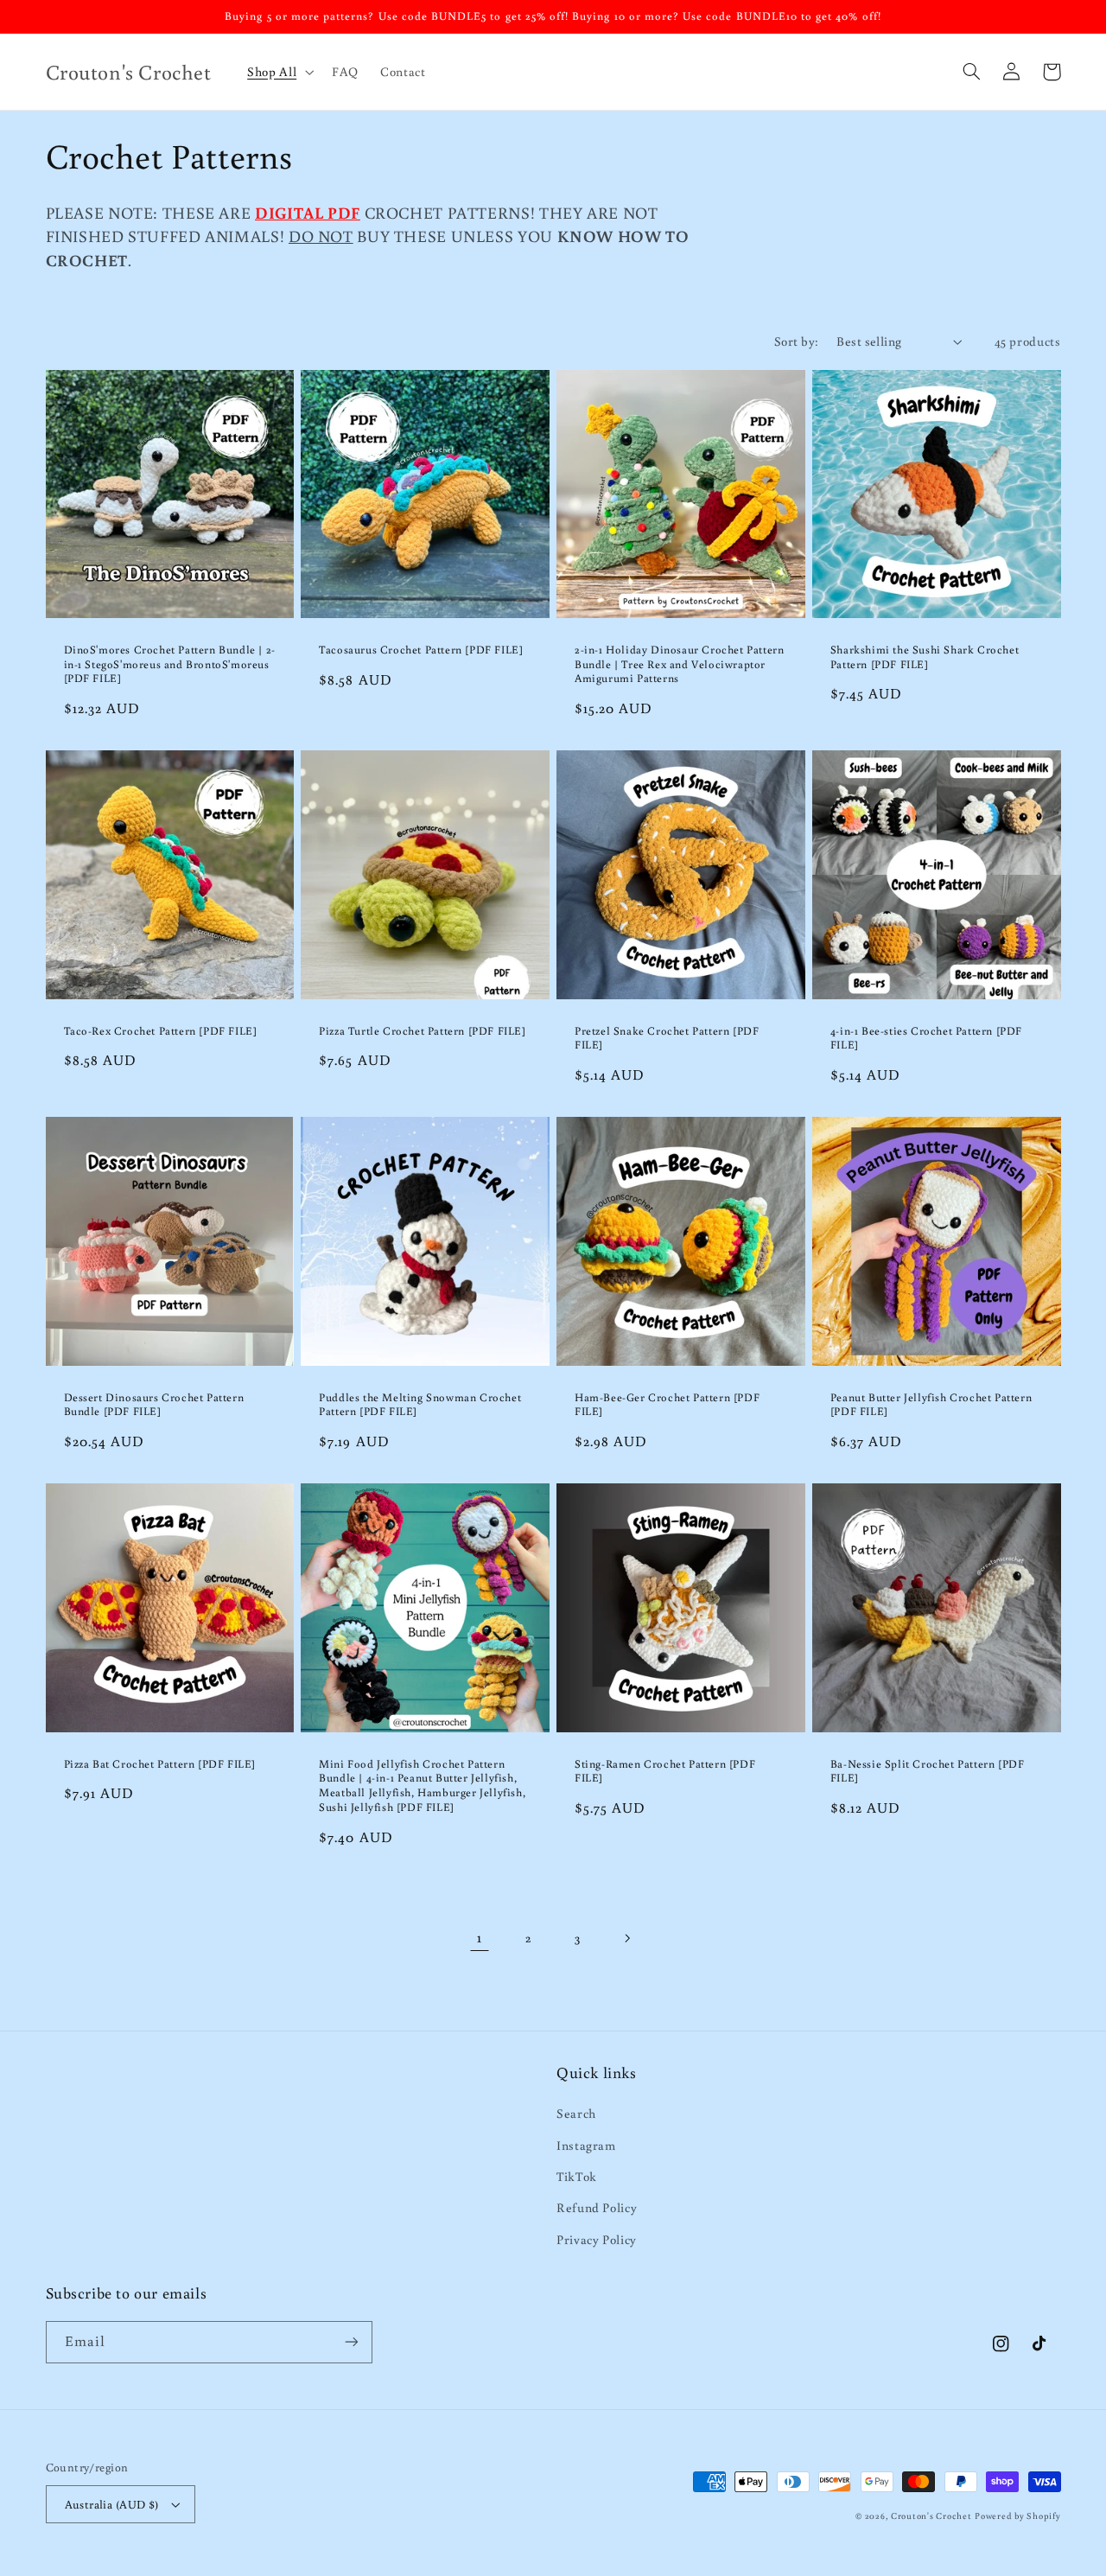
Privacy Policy (597, 2239)
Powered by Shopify (1017, 2515)
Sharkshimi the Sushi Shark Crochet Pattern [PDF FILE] (925, 657)
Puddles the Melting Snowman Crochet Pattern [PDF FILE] (420, 1405)
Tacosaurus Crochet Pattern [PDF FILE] (421, 650)
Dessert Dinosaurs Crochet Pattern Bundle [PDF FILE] (154, 1405)
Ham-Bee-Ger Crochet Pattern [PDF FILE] (667, 1405)
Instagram (586, 2145)
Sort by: (796, 341)
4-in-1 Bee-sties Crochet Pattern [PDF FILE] (926, 1039)
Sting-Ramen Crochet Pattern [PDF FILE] (665, 1772)
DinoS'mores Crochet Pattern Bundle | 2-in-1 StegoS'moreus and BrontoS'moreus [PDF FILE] (170, 665)
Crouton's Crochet (931, 2515)
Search (576, 2113)
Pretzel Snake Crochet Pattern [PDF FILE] (667, 1039)
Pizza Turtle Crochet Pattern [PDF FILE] (422, 1031)
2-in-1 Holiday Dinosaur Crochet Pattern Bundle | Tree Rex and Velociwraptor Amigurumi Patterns (679, 665)
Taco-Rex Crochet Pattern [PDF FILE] (161, 1031)
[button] (279, 72)
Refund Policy (597, 2207)
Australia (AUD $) (112, 2504)
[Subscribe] (351, 2342)
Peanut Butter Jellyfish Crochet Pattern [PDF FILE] (931, 1405)
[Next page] (626, 1938)
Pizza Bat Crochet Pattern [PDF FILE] (160, 1764)
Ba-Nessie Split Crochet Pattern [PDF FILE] (928, 1772)
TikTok (577, 2176)
